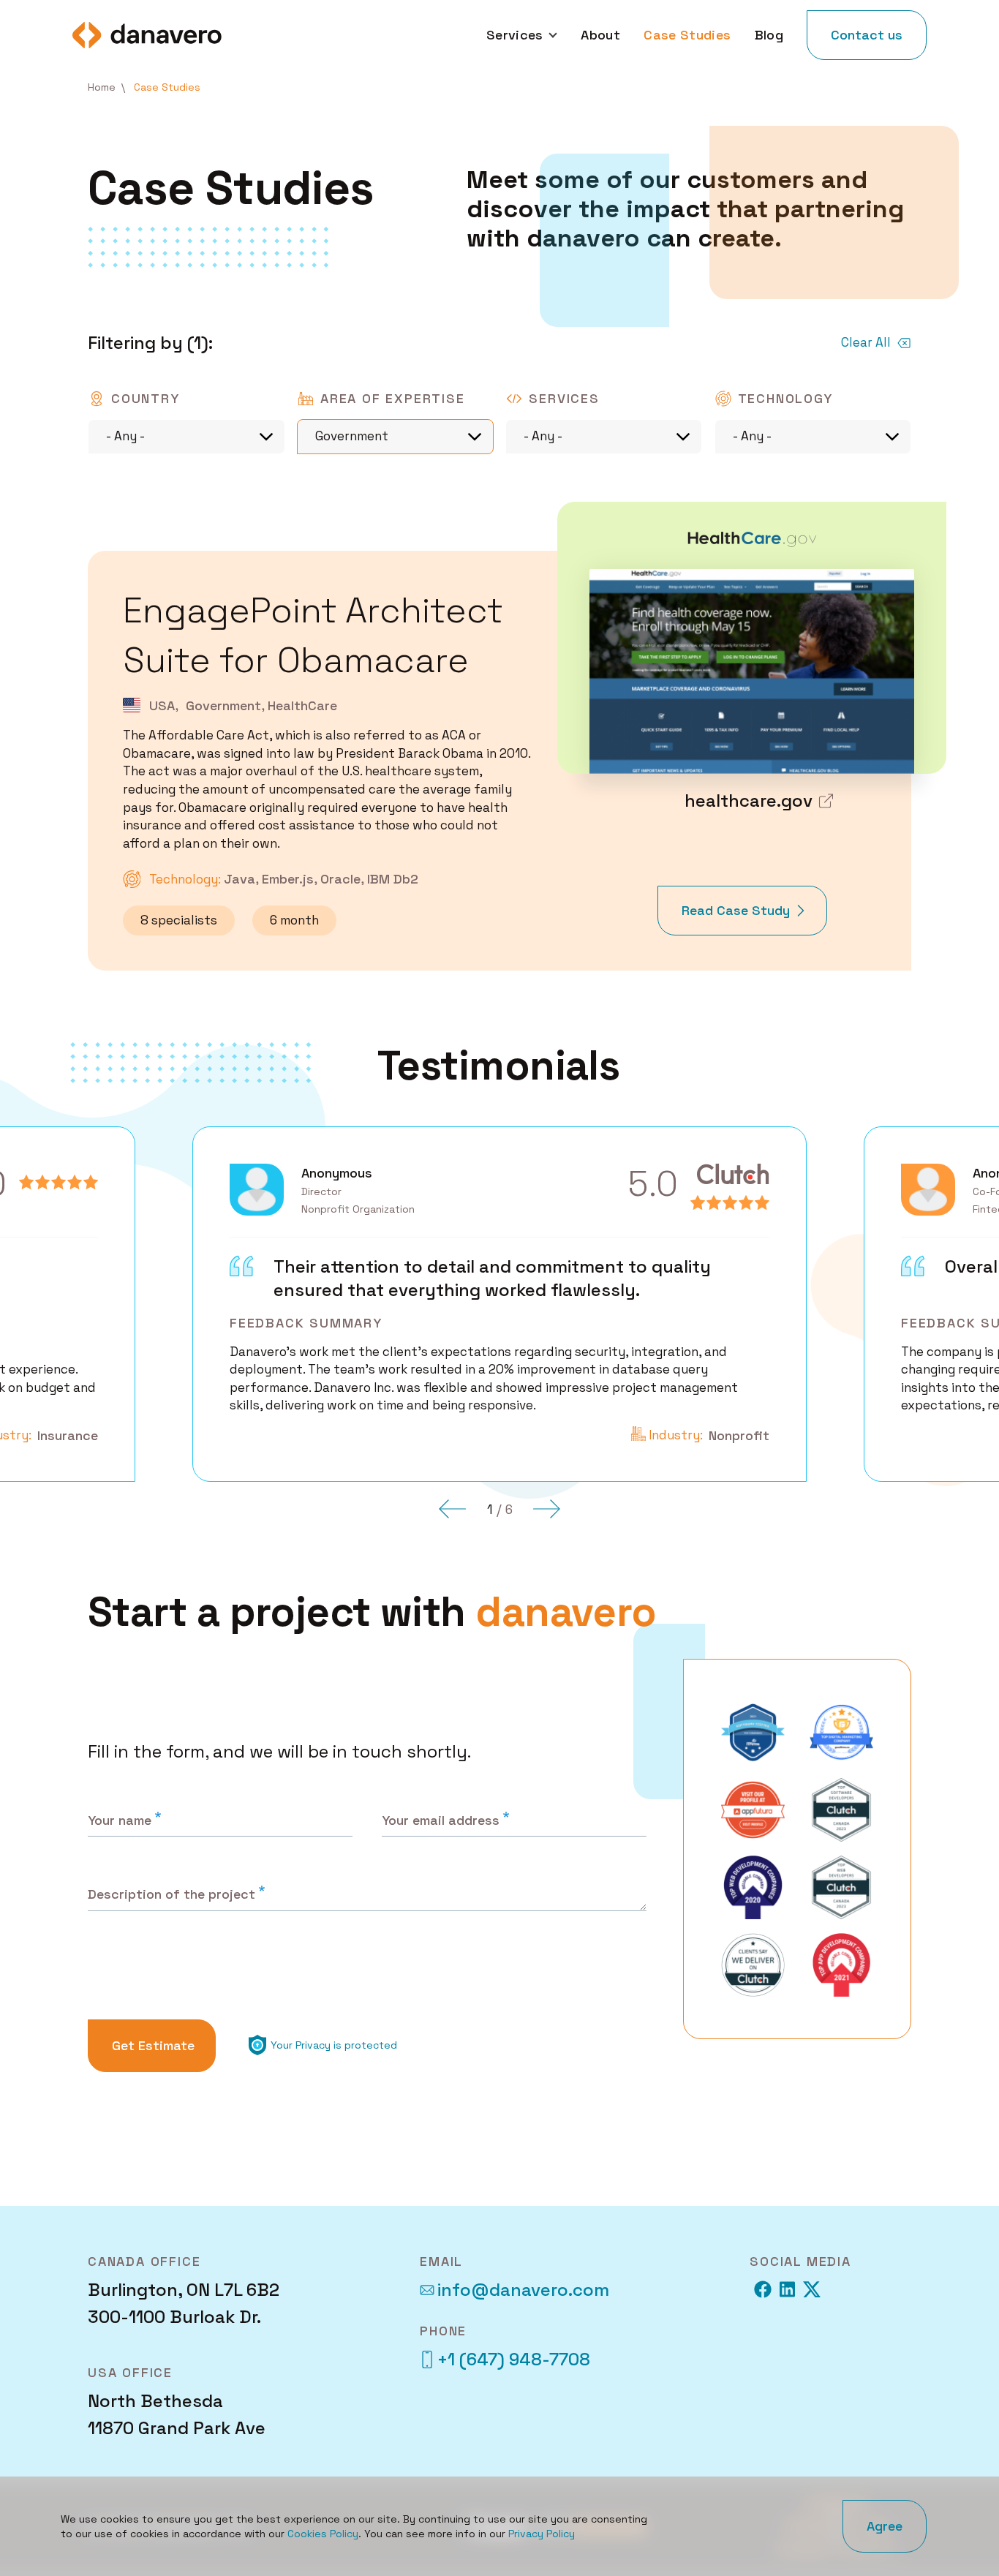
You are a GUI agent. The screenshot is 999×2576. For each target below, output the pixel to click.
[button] (453, 1509)
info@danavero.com (523, 2290)
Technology (785, 398)
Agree (885, 2526)
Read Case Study (736, 919)
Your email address (441, 1820)
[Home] (147, 35)
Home (102, 87)
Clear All (866, 342)
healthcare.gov (749, 801)
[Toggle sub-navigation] (551, 35)
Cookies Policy (323, 2534)
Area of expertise (393, 398)
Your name (120, 1820)
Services (564, 398)
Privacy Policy (542, 2534)
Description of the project (171, 1894)
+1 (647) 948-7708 (514, 2359)
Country (146, 398)
